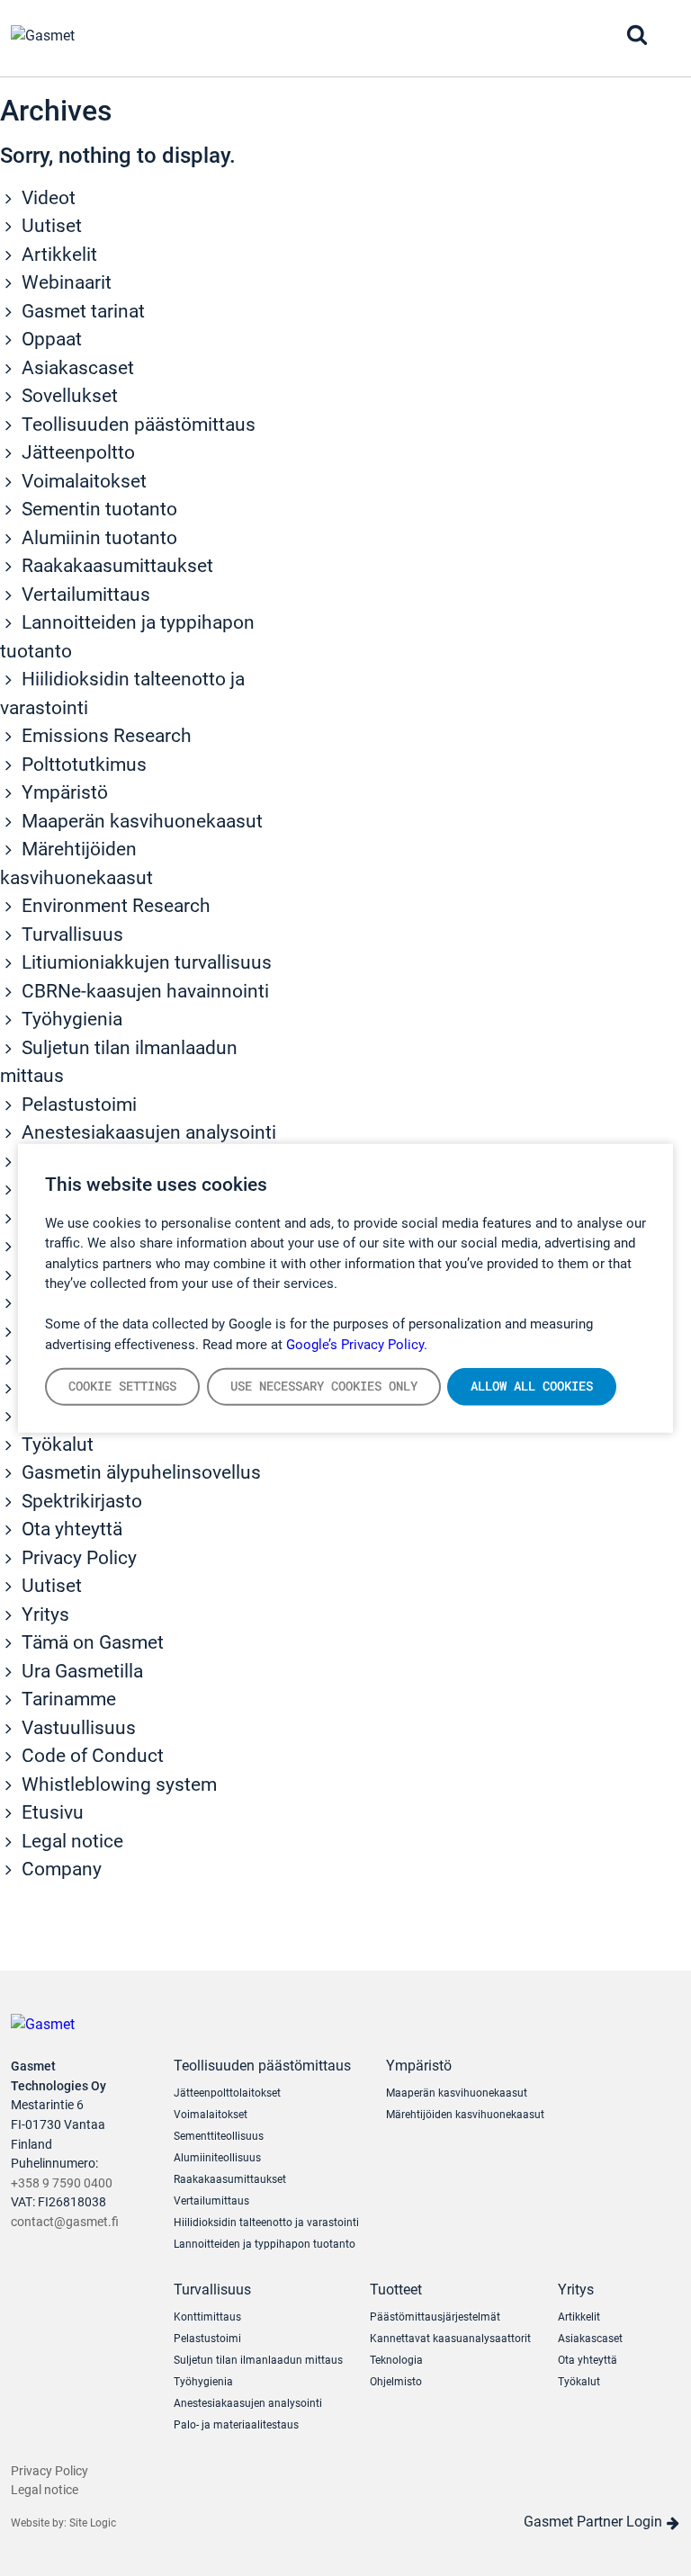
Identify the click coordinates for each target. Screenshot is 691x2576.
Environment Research (114, 906)
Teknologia (396, 2360)
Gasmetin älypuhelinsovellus (139, 1472)
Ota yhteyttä (70, 1529)
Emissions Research (104, 736)
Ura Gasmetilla (80, 1671)
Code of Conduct (90, 1756)
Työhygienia (70, 1019)
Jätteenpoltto (76, 452)
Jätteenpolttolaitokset (227, 2093)
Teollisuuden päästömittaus (136, 425)
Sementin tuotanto (97, 509)
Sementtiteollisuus (219, 2136)
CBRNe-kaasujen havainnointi (143, 991)
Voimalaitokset (82, 481)
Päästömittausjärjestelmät (435, 2317)
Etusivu (50, 1812)
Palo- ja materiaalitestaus (236, 2425)
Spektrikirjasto (80, 1501)
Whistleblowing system (117, 1784)
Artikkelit (57, 255)
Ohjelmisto (396, 2382)
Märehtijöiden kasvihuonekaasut (465, 2115)
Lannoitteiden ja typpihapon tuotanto (265, 2244)
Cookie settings (122, 1386)
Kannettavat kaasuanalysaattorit (450, 2339)
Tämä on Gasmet (90, 1642)
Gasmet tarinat (81, 311)
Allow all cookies (532, 1386)
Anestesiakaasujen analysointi (147, 1132)
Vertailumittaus (84, 595)
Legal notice (70, 1841)
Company (59, 1869)
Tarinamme (67, 1699)
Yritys (43, 1614)
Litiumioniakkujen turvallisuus (144, 962)
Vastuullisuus (76, 1728)
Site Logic (93, 2523)
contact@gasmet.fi (65, 2222)
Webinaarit (64, 282)
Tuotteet (396, 2290)
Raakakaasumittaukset (115, 566)
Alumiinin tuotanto (97, 538)
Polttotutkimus (82, 765)
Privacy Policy (77, 1558)
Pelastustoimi (77, 1105)
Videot (46, 198)
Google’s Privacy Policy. (357, 1344)
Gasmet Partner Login (595, 2522)
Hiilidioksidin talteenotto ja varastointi (266, 2223)
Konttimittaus (207, 2317)
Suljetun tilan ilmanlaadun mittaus (258, 2360)
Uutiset (49, 226)
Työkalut (55, 1445)
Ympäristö (63, 792)
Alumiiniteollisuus (217, 2158)
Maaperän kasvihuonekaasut (140, 821)
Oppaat (49, 339)
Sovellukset (67, 396)
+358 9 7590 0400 (62, 2183)
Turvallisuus (70, 935)
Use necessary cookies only (324, 1386)
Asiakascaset (76, 368)
